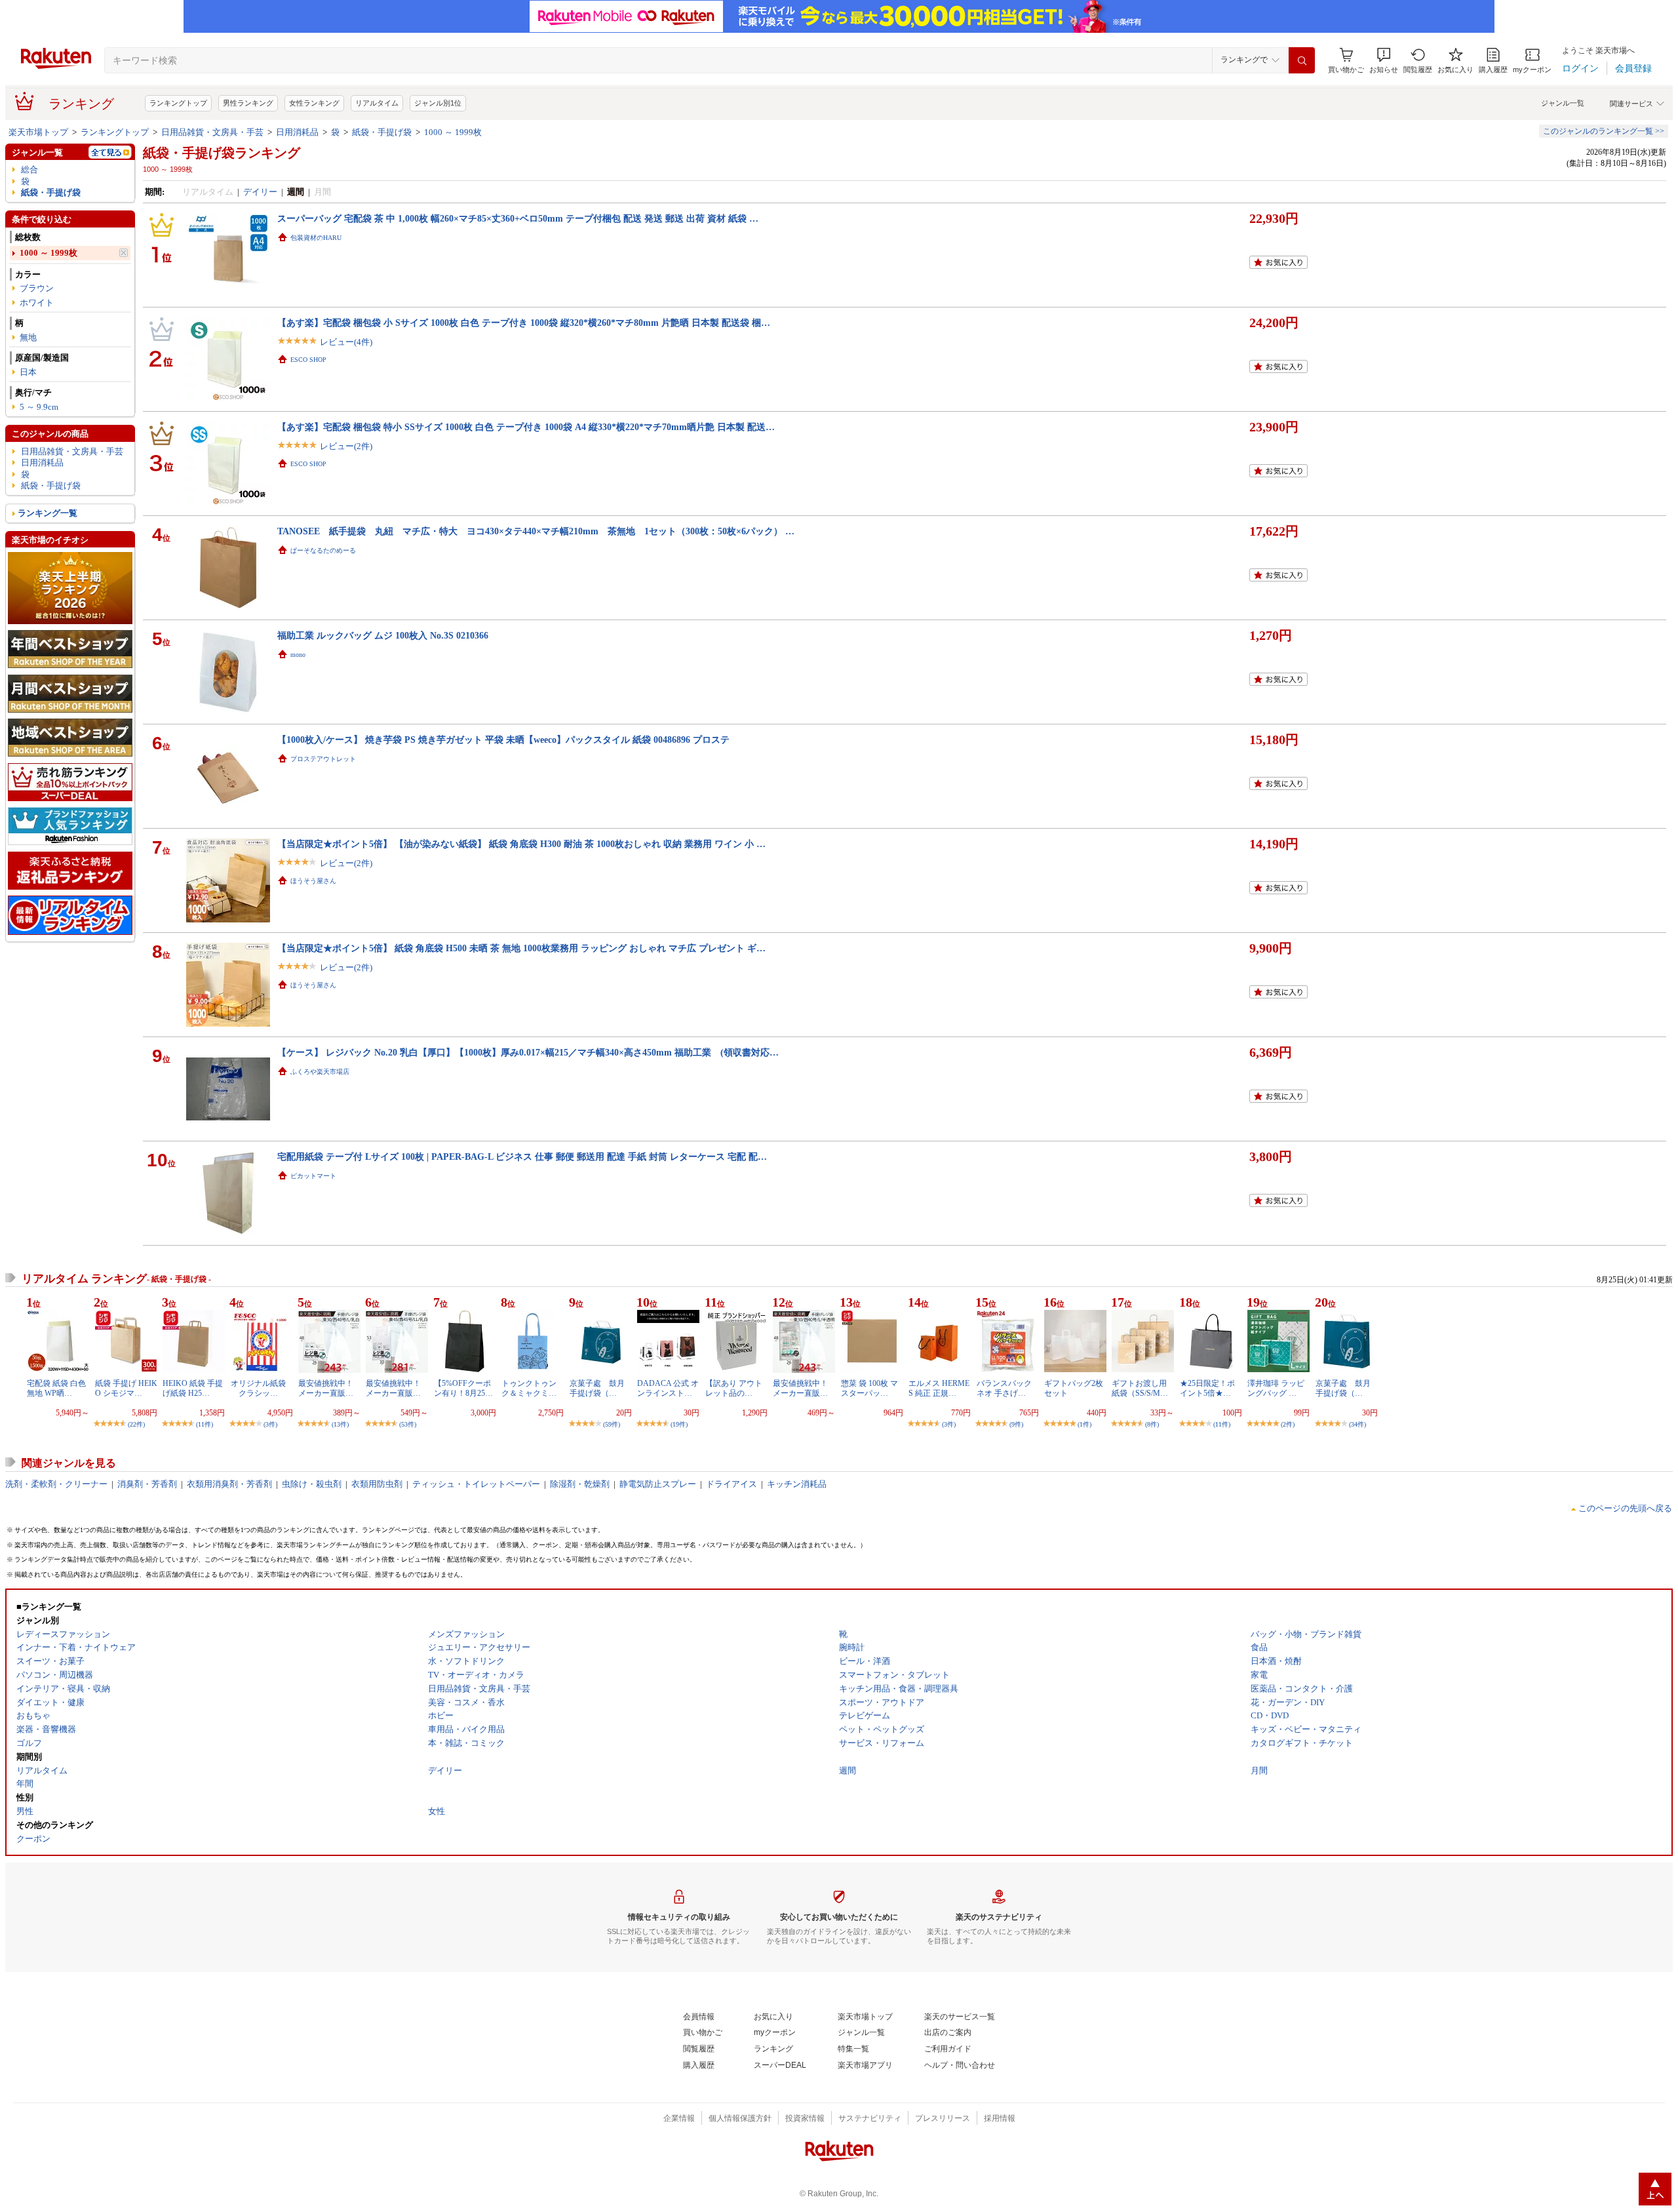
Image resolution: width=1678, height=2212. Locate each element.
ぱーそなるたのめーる (323, 550)
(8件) (1152, 1424)
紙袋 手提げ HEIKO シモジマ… (126, 1388)
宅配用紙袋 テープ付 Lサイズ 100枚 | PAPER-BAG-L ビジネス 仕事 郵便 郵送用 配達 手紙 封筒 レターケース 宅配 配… (522, 1156)
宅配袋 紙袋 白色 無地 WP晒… (56, 1388)
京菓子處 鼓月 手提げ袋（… (601, 1388)
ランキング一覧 (48, 513)
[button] (1384, 61)
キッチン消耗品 (797, 1484)
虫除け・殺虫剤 (312, 1484)
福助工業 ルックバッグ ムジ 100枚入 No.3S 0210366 (383, 635)
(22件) (136, 1424)
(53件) (408, 1424)
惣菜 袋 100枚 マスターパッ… (869, 1388)
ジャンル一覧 (1563, 103)
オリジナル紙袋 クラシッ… (258, 1388)
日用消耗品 (297, 132)
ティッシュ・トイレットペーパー (476, 1484)
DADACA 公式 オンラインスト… (668, 1388)
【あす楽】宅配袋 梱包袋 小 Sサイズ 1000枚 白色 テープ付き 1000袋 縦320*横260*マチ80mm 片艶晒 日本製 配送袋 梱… (524, 323)
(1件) (1084, 1424)
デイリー (260, 192)
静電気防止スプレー (658, 1484)
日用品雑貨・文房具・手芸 (212, 132)
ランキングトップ (178, 103)
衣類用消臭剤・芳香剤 (229, 1484)
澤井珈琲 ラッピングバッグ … (1276, 1388)
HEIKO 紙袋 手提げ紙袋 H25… (193, 1388)
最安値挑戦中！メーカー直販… (326, 1388)
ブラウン (37, 288)
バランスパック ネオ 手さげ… (1004, 1388)
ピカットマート (313, 1176)
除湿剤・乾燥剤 (580, 1484)
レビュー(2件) (346, 446)
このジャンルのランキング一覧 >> (1604, 131)
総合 (29, 169)
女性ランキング (314, 103)
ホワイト (37, 303)
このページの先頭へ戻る (1625, 1508)
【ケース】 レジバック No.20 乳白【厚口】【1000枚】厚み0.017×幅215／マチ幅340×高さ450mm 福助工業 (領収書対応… (528, 1052)
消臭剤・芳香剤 (147, 1484)
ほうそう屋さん (313, 881)
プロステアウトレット (323, 759)
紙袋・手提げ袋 (382, 132)
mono (298, 655)
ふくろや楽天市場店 (320, 1072)
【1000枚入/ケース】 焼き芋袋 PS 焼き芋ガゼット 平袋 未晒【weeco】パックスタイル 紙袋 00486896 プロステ (503, 740)
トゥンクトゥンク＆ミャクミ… (529, 1388)
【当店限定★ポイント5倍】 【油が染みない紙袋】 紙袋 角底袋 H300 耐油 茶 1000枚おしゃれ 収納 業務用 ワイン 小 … (521, 844)
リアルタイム (377, 103)
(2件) (1288, 1424)
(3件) (270, 1424)
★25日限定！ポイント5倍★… (1207, 1388)
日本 (28, 372)
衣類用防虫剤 (377, 1484)
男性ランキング (248, 103)
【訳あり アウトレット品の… (734, 1388)
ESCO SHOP (308, 360)
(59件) (612, 1424)
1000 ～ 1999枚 (453, 132)
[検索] (1302, 60)
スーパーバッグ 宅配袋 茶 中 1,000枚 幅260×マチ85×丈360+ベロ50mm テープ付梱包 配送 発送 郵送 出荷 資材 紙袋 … (518, 218)
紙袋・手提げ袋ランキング (222, 153)
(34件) (1357, 1424)
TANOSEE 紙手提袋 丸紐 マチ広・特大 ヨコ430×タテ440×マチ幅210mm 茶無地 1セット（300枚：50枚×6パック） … (536, 531)
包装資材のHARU (316, 238)
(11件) (205, 1424)
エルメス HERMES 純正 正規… (939, 1388)
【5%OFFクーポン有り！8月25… (463, 1388)
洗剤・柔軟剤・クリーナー (56, 1484)
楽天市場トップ (38, 132)
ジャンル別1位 (438, 103)
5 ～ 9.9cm (39, 407)
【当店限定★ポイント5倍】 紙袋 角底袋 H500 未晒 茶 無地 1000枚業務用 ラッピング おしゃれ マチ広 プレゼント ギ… (521, 948)
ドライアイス (732, 1484)
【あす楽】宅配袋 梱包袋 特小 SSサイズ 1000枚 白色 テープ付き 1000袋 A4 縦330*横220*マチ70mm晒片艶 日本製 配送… (526, 427)
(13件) (340, 1424)
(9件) (1016, 1424)
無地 (28, 337)
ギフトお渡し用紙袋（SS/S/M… (1140, 1388)
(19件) (679, 1424)
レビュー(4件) (346, 342)
